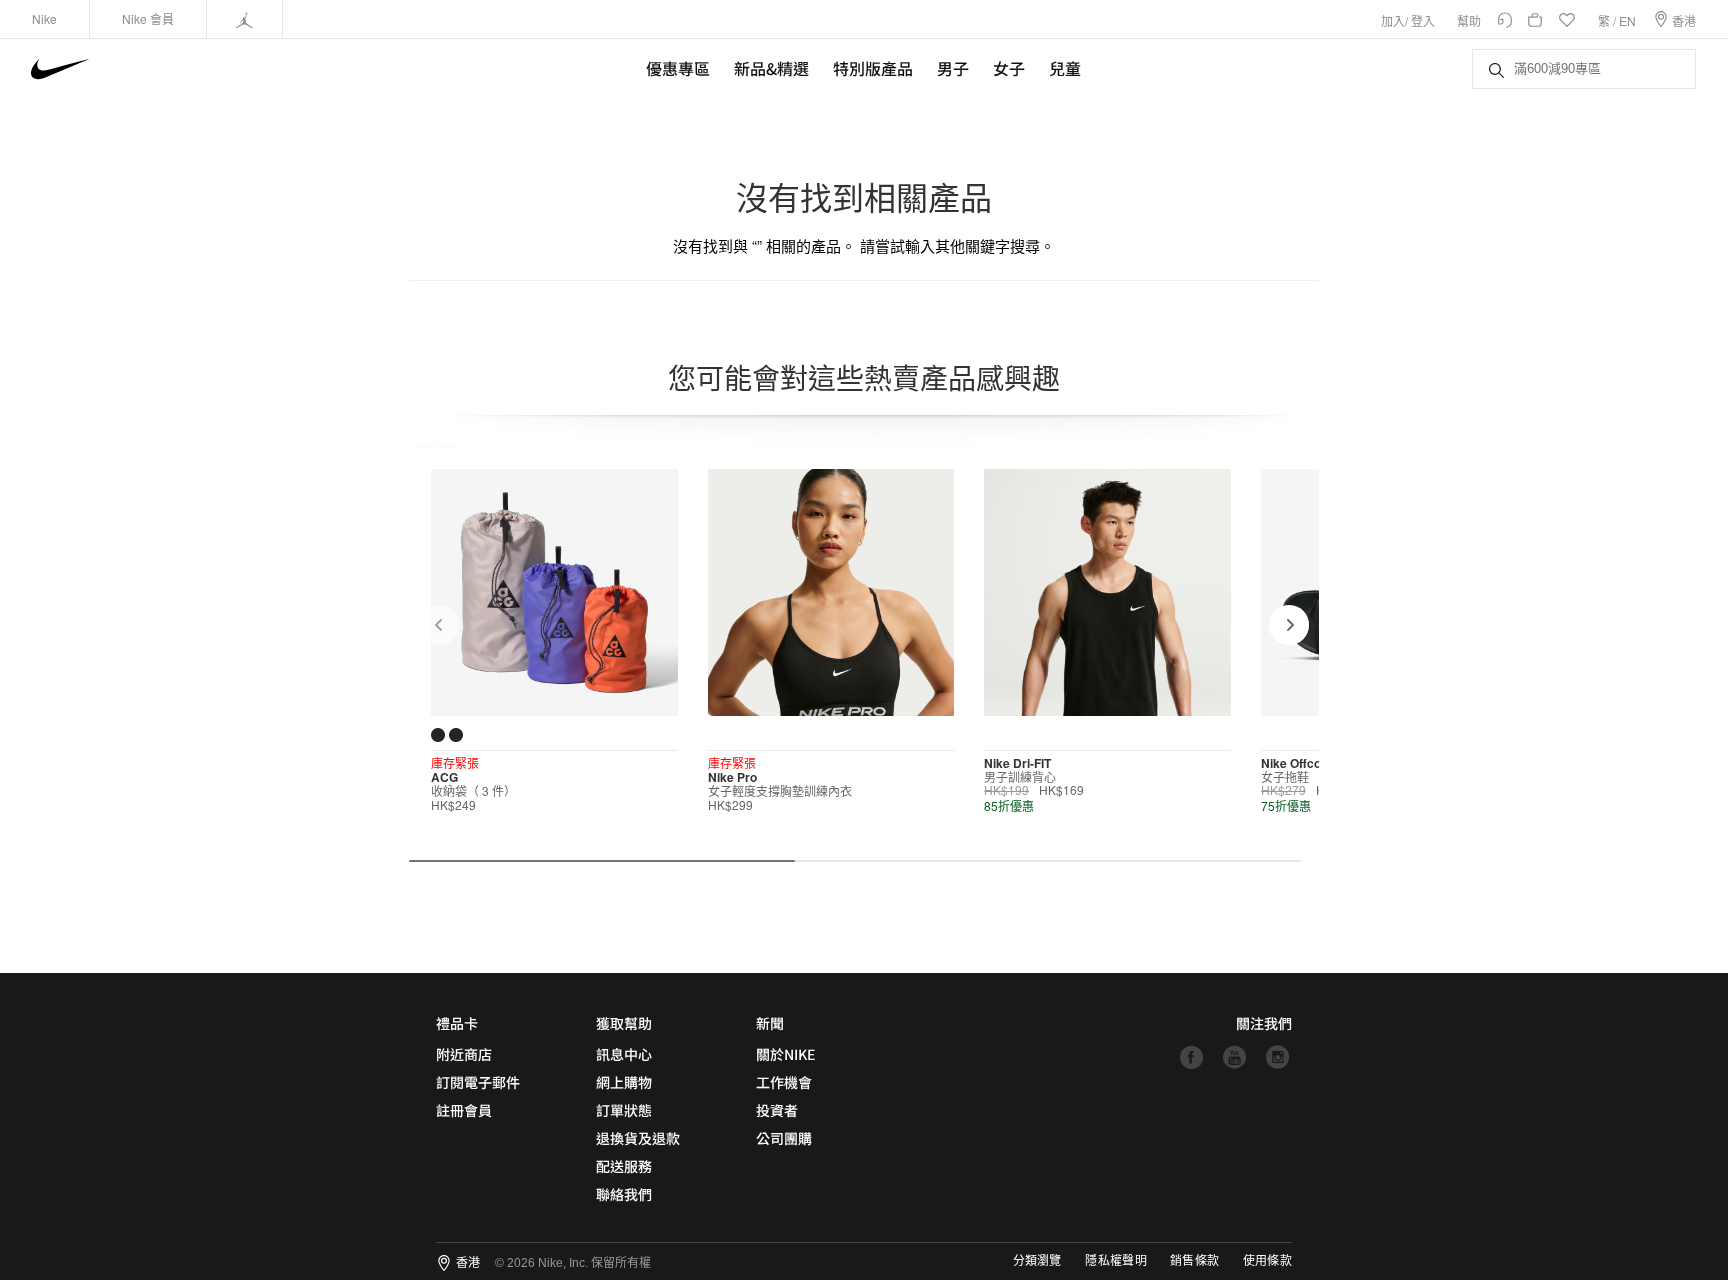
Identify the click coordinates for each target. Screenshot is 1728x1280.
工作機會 (784, 1082)
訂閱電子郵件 (478, 1082)
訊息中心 (624, 1054)
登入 (1423, 20)
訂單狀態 (624, 1110)
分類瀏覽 (1037, 1261)
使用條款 (1267, 1261)
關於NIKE (785, 1054)
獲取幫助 (624, 1023)
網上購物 (624, 1082)
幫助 (1469, 20)
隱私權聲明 (1116, 1261)
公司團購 (784, 1138)
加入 (1393, 20)
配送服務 (624, 1166)
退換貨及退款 (638, 1138)
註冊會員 (464, 1110)
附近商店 (464, 1054)
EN (1627, 20)
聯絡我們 (624, 1194)
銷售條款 (1194, 1261)
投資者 (777, 1110)
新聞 (770, 1023)
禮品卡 (457, 1023)
